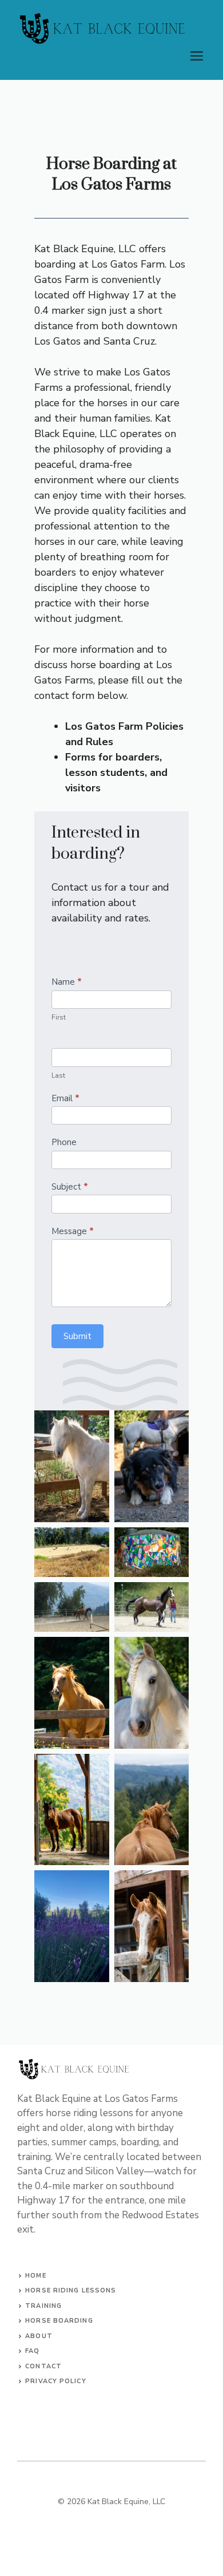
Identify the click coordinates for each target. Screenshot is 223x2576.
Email (65, 1098)
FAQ (32, 2351)
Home (35, 2276)
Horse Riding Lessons (71, 2290)
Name (67, 982)
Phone (64, 1142)
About (39, 2336)
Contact (43, 2366)
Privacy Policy (55, 2381)
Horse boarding (59, 2321)
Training (43, 2306)
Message (73, 1231)
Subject (70, 1187)
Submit (77, 1336)
